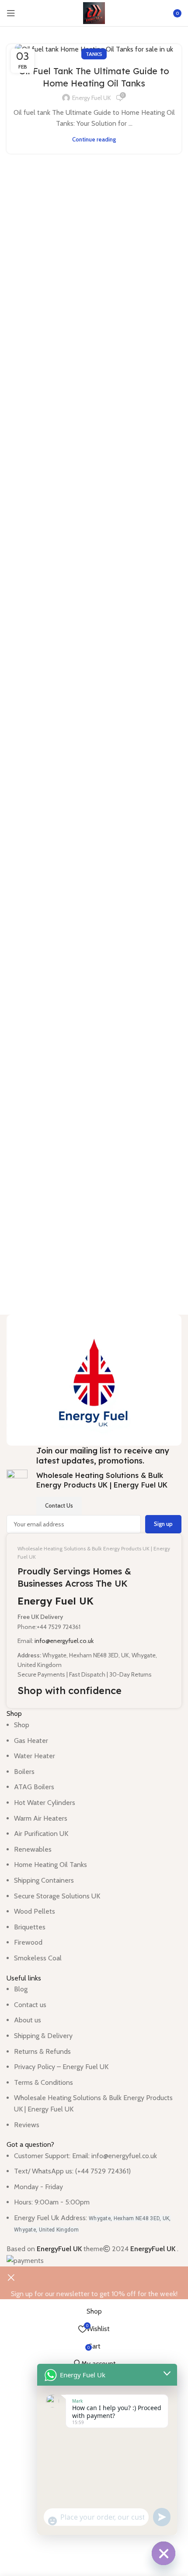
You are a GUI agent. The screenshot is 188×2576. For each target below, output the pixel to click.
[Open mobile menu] (11, 13)
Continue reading (94, 139)
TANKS (94, 54)
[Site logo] (94, 12)
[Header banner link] (94, 1288)
